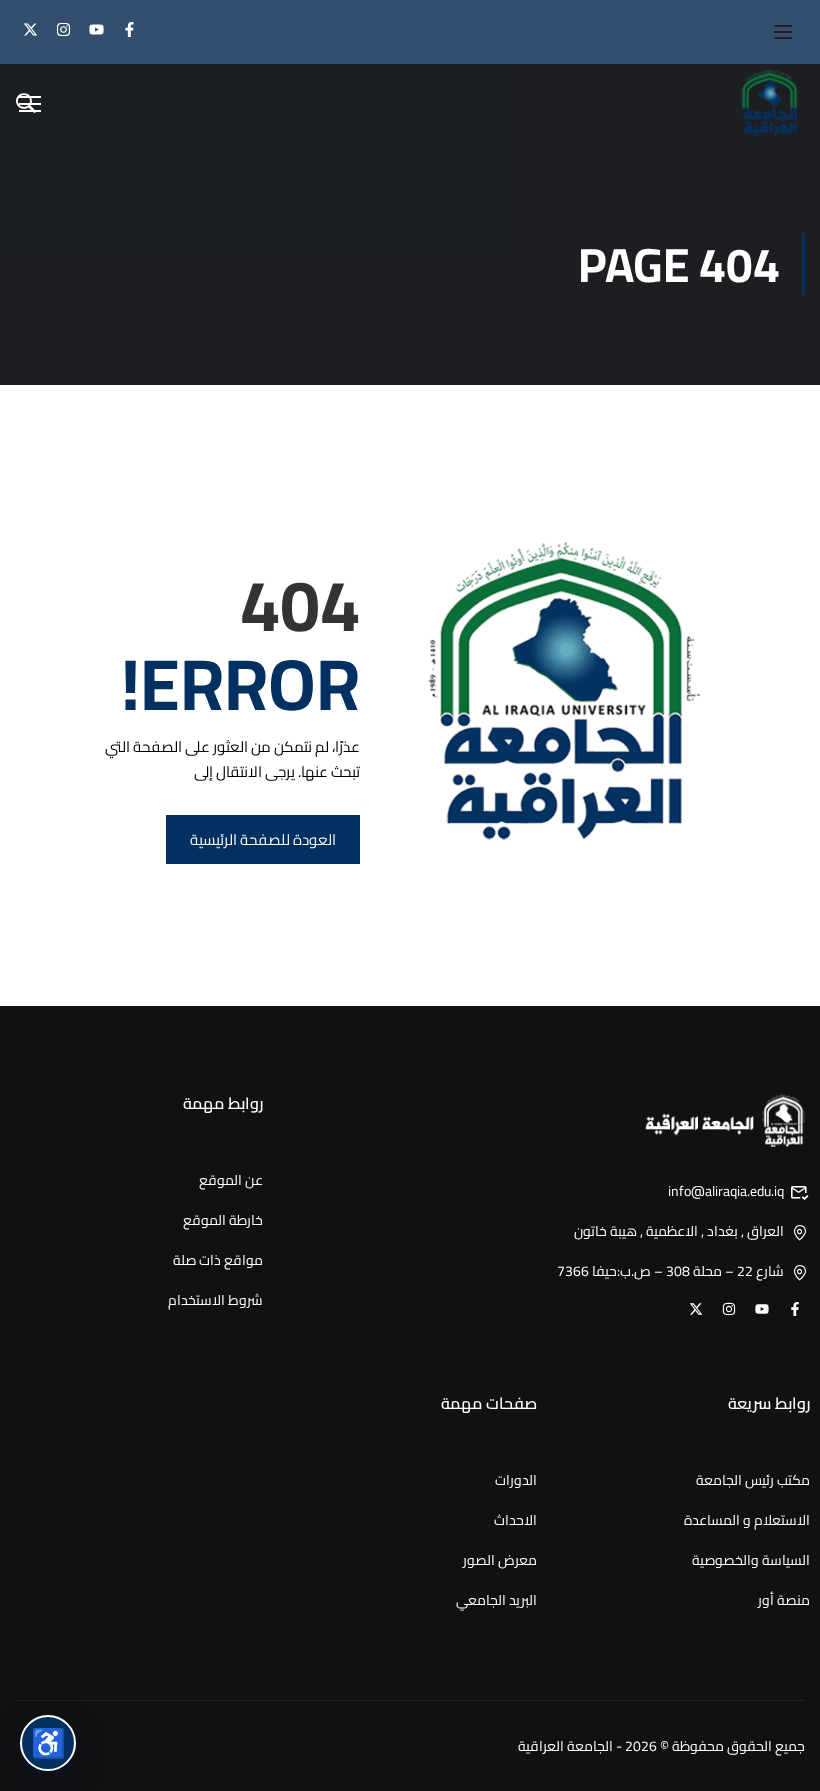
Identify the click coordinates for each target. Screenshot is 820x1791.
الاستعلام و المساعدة (747, 1520)
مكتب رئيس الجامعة (753, 1480)
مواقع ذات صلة (218, 1260)
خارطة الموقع (223, 1220)
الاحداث (515, 1520)
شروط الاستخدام (215, 1300)
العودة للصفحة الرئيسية (263, 839)
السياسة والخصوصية (751, 1560)
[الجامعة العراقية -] (770, 103)
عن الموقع (231, 1180)
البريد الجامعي (496, 1600)
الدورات (516, 1480)
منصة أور (784, 1600)
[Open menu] (773, 32)
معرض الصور (500, 1560)
